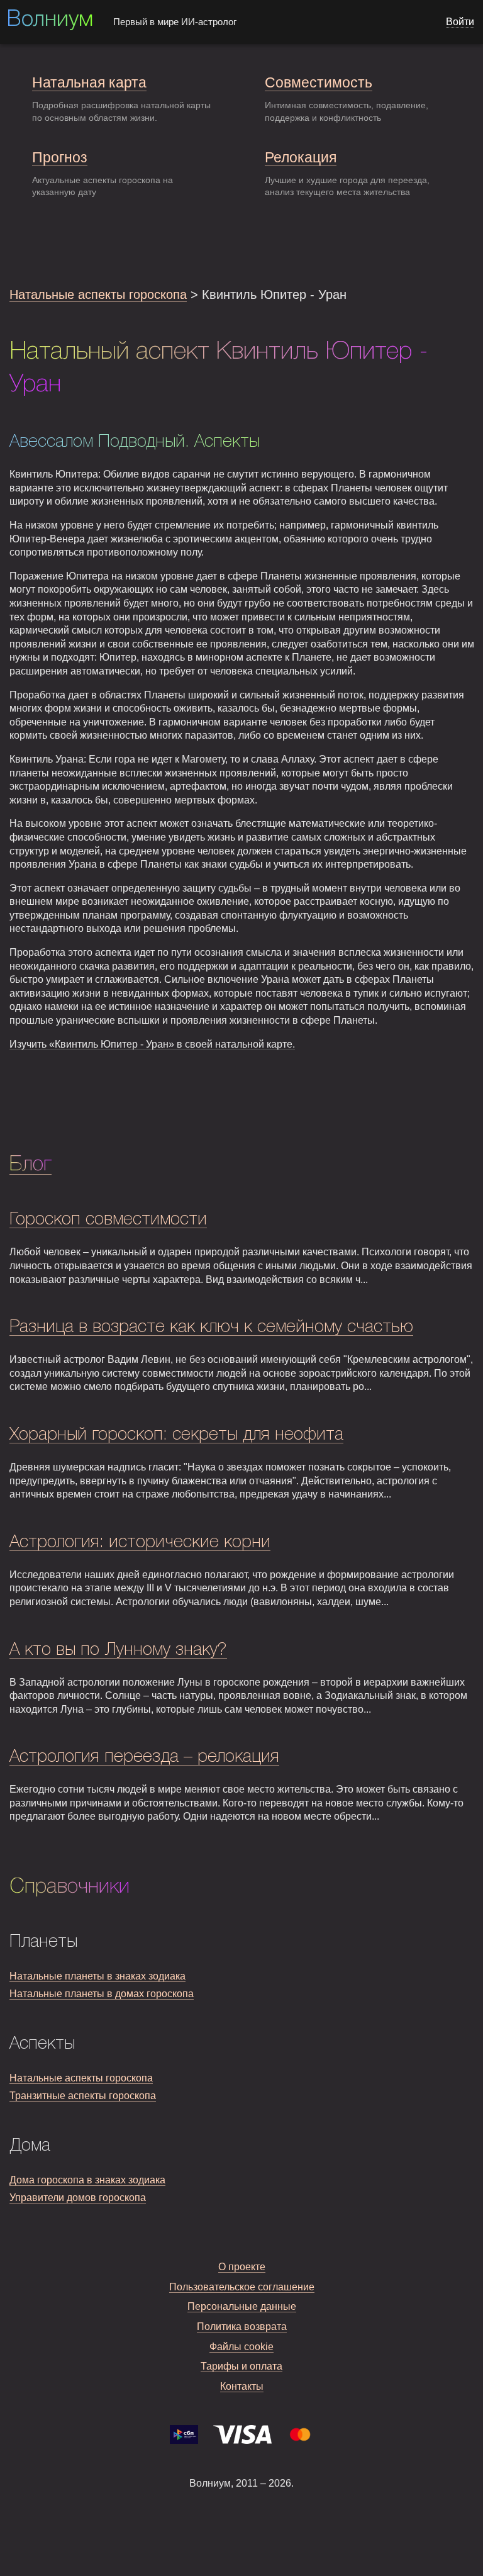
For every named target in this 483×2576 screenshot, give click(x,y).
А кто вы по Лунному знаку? (118, 1650)
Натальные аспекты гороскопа (98, 294)
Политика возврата (242, 2327)
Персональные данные (242, 2306)
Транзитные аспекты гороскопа (83, 2096)
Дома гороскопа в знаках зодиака (87, 2180)
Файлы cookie (241, 2347)
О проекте (242, 2267)
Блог (31, 1165)
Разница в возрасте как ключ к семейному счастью (211, 1327)
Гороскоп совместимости (108, 1220)
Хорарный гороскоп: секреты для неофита (176, 1435)
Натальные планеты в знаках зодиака (97, 1976)
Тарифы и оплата (241, 2366)
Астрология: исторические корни (140, 1543)
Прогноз (60, 157)
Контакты (242, 2386)
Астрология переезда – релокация (144, 1757)
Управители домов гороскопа (78, 2198)
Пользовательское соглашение (242, 2287)
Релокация (301, 157)
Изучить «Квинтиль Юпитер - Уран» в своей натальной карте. (152, 1044)
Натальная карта (89, 82)
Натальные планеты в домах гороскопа (102, 1994)
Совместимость (319, 82)
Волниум (50, 20)
